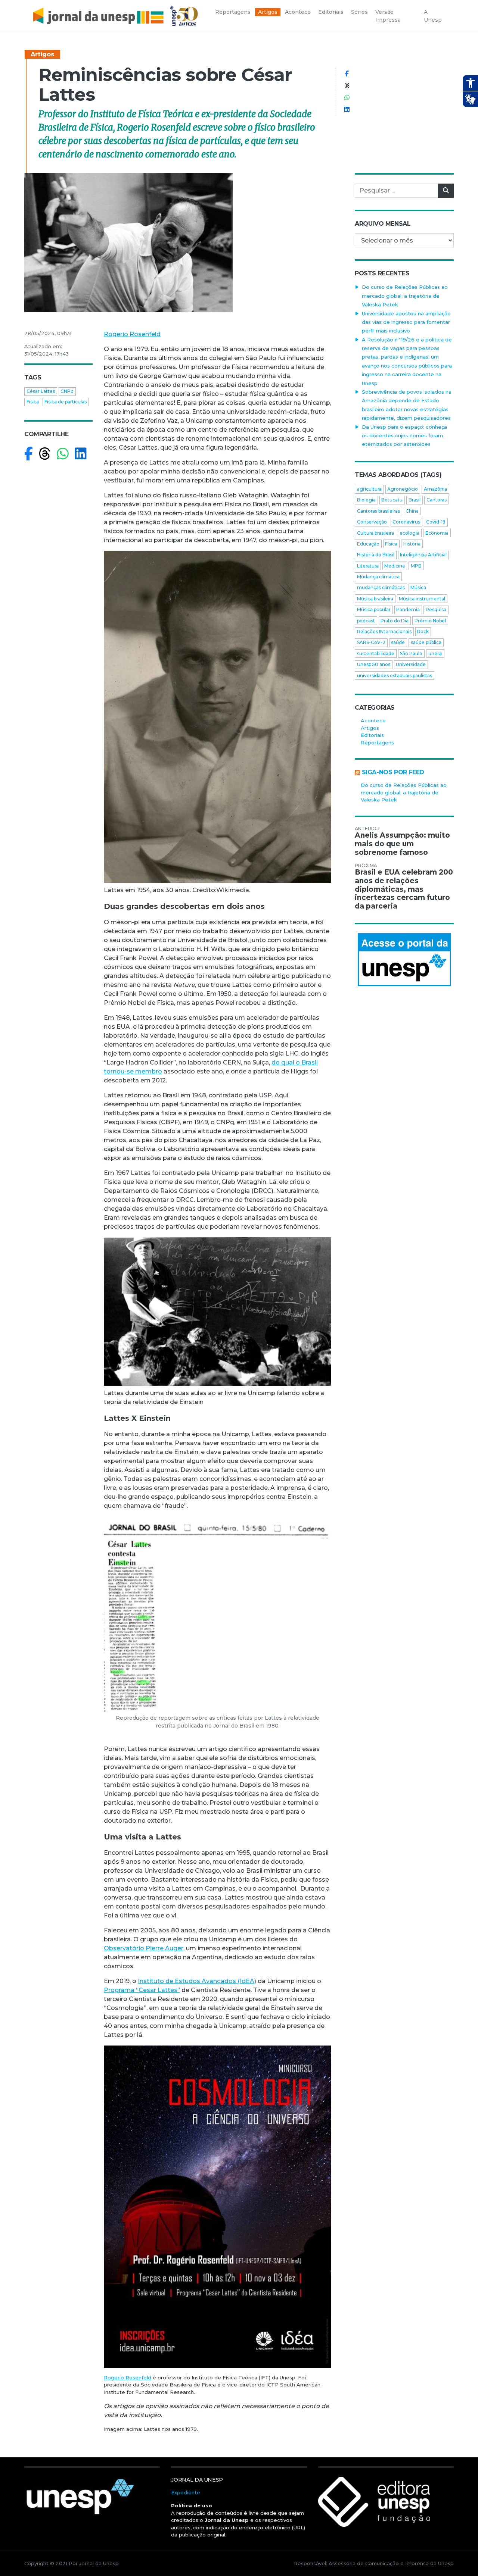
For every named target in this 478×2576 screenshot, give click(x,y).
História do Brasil (376, 555)
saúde (398, 642)
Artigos (42, 54)
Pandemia (408, 609)
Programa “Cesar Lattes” (142, 1990)
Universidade (411, 664)
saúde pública (426, 642)
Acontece (373, 720)
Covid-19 (436, 522)
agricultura (369, 489)
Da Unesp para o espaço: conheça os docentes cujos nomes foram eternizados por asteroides (404, 436)
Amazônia (435, 489)
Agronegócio (403, 489)
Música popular (374, 609)
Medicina (395, 566)
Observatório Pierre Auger (144, 1948)
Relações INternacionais (384, 632)
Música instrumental (422, 599)
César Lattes (41, 391)
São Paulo (411, 654)
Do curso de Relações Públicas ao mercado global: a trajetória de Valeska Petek (405, 296)
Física (33, 402)
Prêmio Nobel (430, 621)
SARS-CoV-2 (371, 642)
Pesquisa (436, 609)
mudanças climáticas (381, 587)
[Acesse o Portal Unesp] (404, 960)
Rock (423, 632)
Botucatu (392, 500)
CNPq (67, 391)
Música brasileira (375, 599)
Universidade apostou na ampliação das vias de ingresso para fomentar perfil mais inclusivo (406, 322)
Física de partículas (66, 402)
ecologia (409, 533)
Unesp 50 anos (374, 664)
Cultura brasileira (375, 533)
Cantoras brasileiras (378, 511)
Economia (437, 533)
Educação (368, 544)
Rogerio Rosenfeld (132, 334)
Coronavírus (406, 522)
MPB (416, 566)
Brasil (415, 500)
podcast (366, 621)
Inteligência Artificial (423, 555)
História (412, 544)
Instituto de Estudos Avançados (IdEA (196, 1981)
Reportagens (377, 743)
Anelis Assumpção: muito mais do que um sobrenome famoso (402, 844)
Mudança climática (378, 577)
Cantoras (437, 500)
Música (418, 587)
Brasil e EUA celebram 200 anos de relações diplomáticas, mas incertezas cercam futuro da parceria (404, 889)
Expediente (186, 2492)
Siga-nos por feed (393, 772)
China (412, 511)
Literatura (368, 566)
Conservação (372, 522)
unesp (435, 654)
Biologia (366, 500)
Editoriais (372, 735)
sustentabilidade (376, 654)
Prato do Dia (395, 621)
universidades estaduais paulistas (395, 676)
